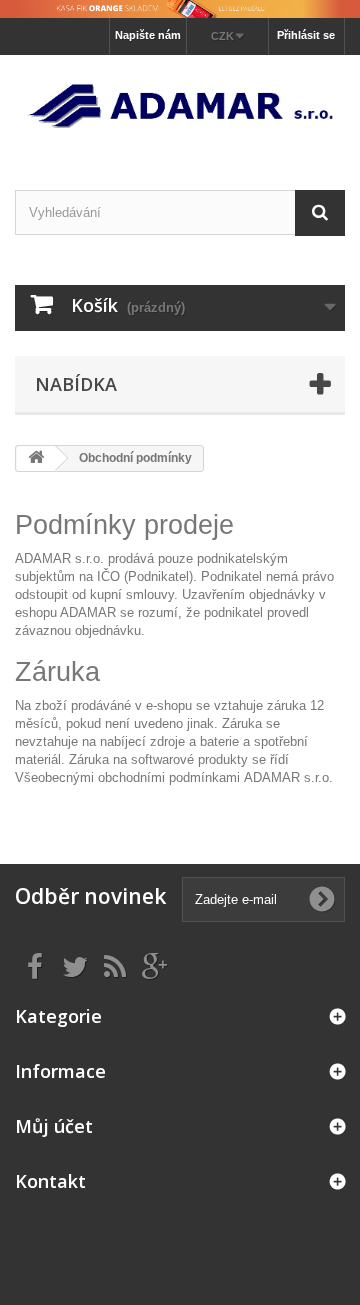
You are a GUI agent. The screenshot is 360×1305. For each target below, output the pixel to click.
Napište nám (148, 35)
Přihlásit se (306, 35)
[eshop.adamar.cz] (180, 105)
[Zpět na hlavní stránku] (36, 458)
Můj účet (54, 1126)
